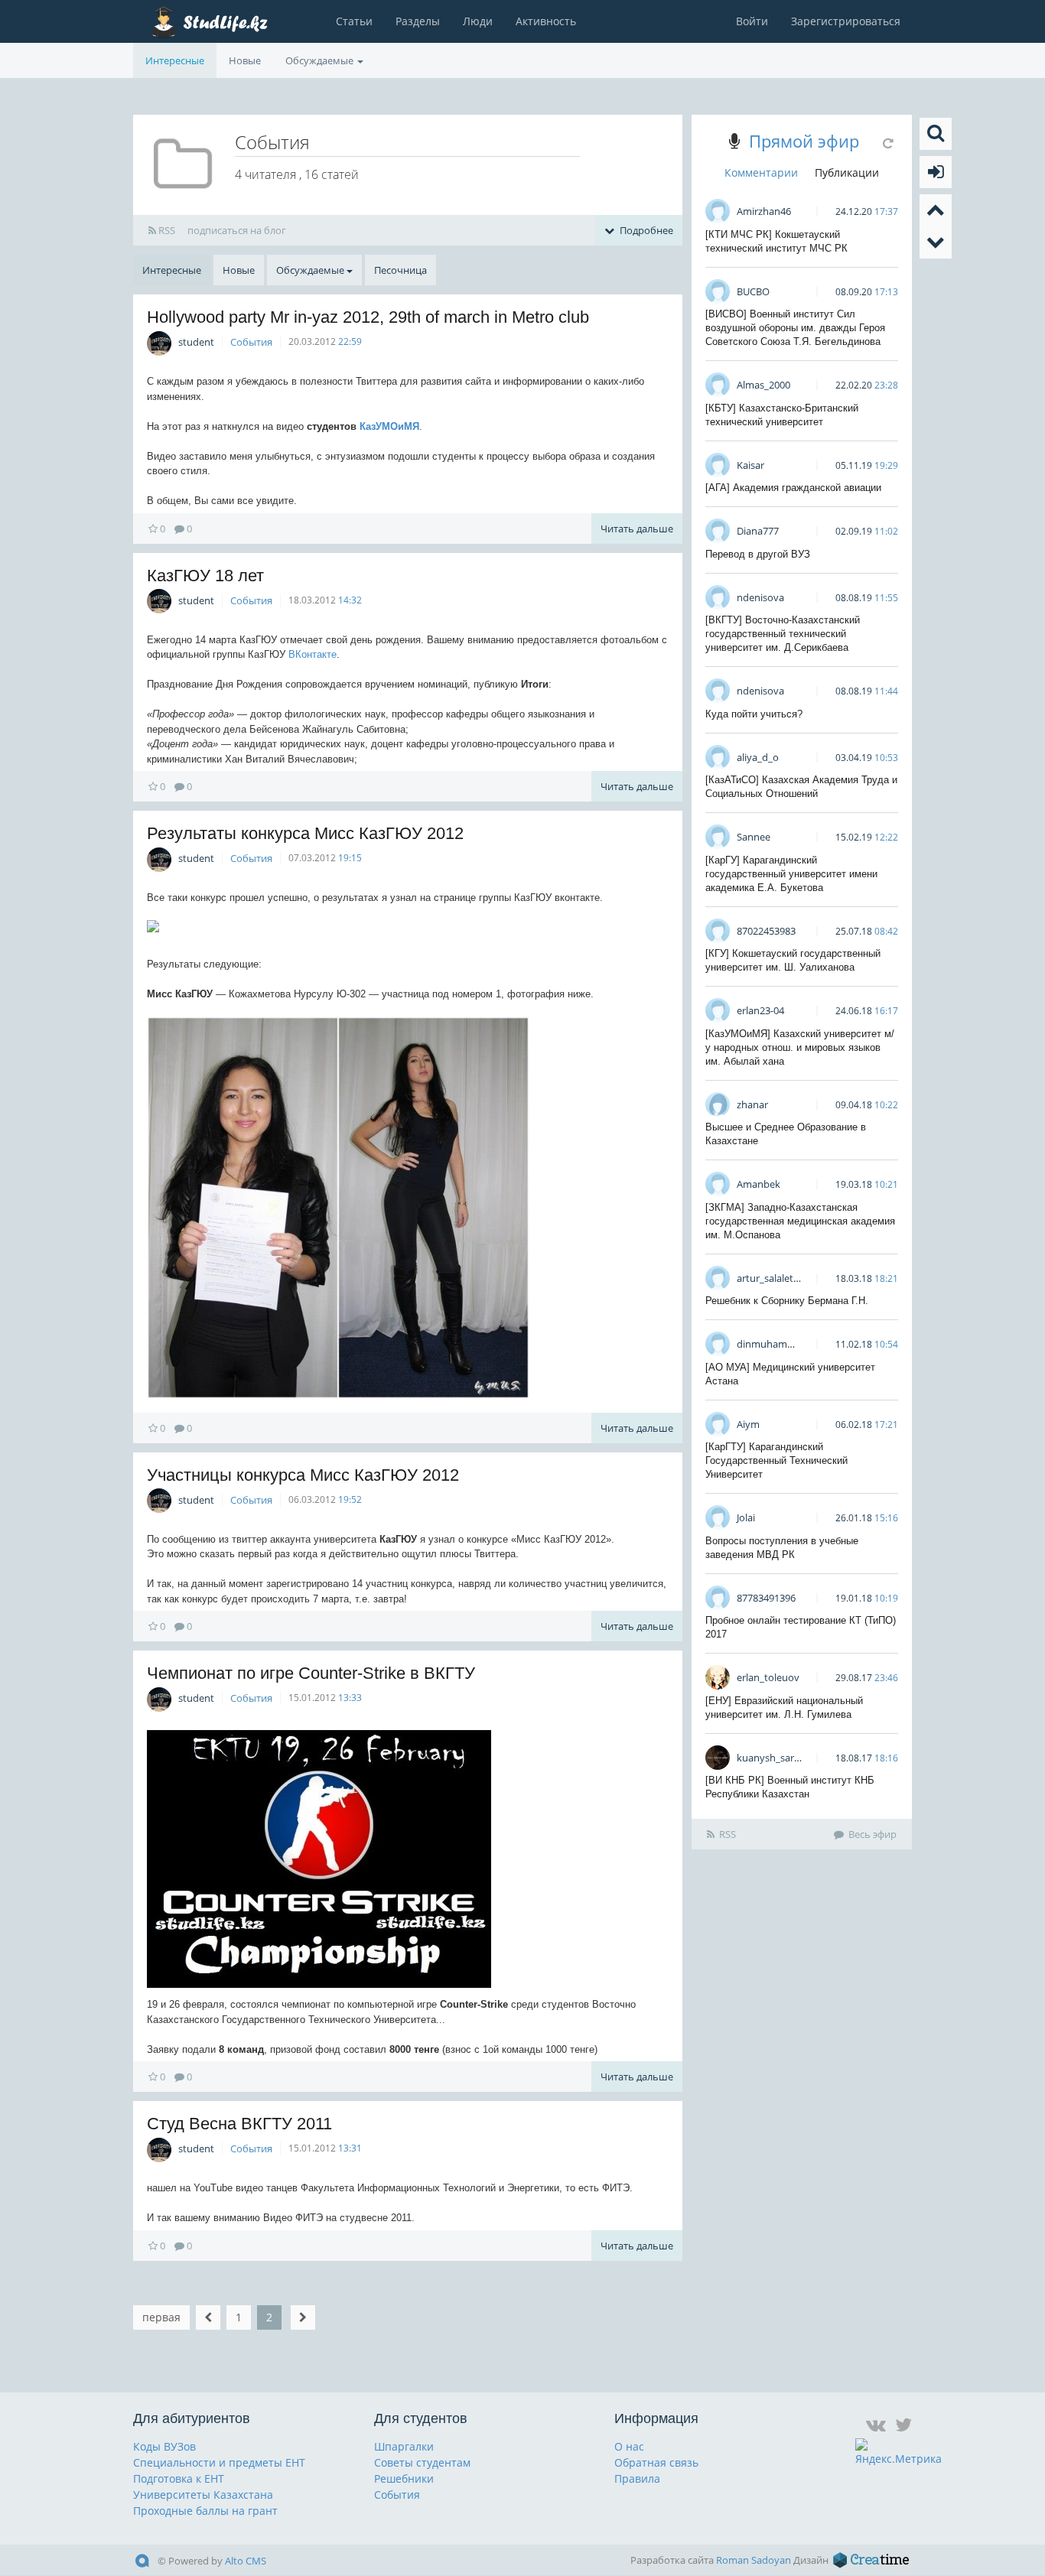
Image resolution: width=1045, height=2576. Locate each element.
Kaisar (750, 465)
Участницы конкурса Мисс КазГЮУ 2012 (303, 1475)
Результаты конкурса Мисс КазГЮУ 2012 (305, 833)
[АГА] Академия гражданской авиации (793, 488)
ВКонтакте (313, 654)
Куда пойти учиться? (754, 714)
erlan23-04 (760, 1010)
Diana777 (758, 531)
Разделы (418, 21)
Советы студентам (422, 2462)
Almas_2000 (763, 385)
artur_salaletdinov (778, 1278)
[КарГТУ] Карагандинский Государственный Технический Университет (776, 1460)
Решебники (404, 2478)
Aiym (748, 1424)
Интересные (175, 60)
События (251, 342)
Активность (546, 21)
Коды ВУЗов (164, 2446)
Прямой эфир (804, 141)
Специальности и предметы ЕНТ (219, 2462)
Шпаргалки (404, 2446)
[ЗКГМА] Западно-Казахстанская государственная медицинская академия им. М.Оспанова (800, 1221)
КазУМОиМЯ (389, 426)
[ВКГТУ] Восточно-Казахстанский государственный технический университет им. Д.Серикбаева (783, 634)
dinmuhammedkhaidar (789, 1344)
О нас (629, 2446)
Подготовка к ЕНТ (179, 2478)
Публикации (847, 172)
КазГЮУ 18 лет (205, 576)
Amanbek (759, 1184)
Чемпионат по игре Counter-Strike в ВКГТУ (311, 1673)
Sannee (754, 837)
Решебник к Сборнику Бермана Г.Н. (787, 1301)
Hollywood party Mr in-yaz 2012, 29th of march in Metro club (368, 317)
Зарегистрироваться (846, 21)
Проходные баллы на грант (205, 2511)
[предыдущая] (208, 2317)
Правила (637, 2478)
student (196, 342)
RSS (166, 230)
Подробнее (645, 230)
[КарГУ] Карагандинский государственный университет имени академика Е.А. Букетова (791, 874)
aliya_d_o (758, 757)
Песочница (400, 270)
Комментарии (761, 172)
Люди (478, 21)
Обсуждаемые (321, 60)
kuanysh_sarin (770, 1758)
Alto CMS (246, 2561)
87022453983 (766, 931)
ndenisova (760, 597)
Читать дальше (637, 529)
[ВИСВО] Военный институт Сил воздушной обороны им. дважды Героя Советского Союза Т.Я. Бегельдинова (795, 328)
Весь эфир (872, 1834)
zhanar (752, 1104)
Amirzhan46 (764, 211)
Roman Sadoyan (754, 2560)
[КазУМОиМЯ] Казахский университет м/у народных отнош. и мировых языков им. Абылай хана (800, 1047)
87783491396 (766, 1598)
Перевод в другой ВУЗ (758, 554)
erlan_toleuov (768, 1677)
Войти (752, 21)
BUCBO (753, 291)
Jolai (746, 1517)
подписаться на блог (237, 230)
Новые (245, 60)
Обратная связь (656, 2462)
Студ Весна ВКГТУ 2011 (239, 2124)
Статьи (354, 21)
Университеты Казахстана (203, 2495)
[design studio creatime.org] (871, 2560)
